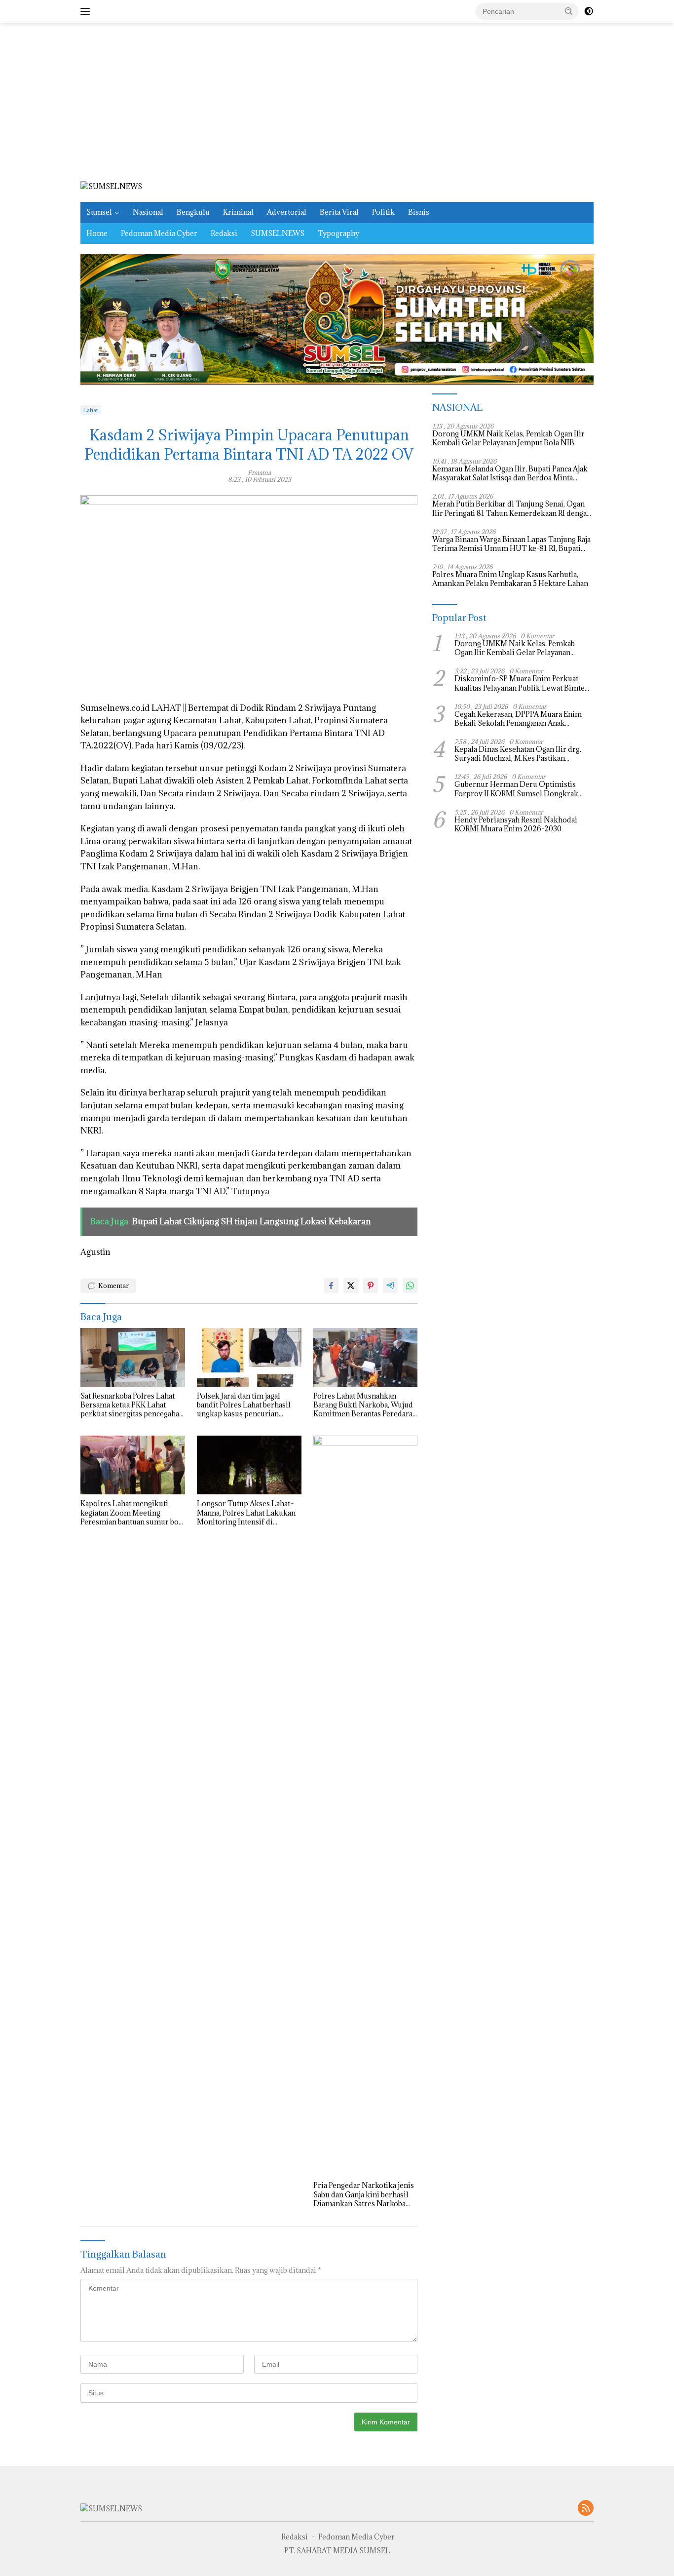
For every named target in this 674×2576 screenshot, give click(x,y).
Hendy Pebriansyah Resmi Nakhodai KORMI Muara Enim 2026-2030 (516, 824)
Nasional (148, 212)
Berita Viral (339, 212)
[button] (569, 11)
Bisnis (419, 212)
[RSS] (586, 2509)
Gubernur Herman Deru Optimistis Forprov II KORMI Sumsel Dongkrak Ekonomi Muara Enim (516, 789)
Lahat (91, 410)
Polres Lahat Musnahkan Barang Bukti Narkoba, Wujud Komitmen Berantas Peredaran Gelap (365, 1405)
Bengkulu (193, 212)
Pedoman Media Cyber (159, 233)
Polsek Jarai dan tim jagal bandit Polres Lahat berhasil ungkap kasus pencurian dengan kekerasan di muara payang (244, 1405)
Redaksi (224, 233)
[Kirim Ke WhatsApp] (410, 1286)
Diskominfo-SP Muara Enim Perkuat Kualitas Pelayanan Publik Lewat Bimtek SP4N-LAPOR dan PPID (522, 683)
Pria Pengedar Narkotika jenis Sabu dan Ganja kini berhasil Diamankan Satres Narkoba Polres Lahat (364, 2195)
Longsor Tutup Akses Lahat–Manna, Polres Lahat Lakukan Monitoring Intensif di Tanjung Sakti (246, 1513)
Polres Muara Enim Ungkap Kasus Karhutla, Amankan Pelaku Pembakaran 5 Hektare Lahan (511, 579)
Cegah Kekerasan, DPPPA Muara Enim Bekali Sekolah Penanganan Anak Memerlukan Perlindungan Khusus (518, 719)
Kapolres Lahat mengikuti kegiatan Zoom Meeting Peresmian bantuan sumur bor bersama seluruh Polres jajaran (132, 1513)
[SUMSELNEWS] (111, 186)
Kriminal (238, 212)
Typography (338, 233)
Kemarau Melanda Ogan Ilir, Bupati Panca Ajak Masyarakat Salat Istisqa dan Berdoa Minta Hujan (510, 473)
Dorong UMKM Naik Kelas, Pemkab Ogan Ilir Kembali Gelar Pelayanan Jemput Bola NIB (508, 438)
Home (97, 233)
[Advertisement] (337, 102)
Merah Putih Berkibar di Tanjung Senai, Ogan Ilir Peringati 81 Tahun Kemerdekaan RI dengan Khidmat (512, 509)
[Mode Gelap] (589, 11)
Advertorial (287, 212)
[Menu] (87, 11)
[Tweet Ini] (351, 1286)
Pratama (259, 472)
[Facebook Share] (331, 1286)
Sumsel (99, 212)
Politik (383, 212)
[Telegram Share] (390, 1286)
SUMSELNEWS (278, 233)
